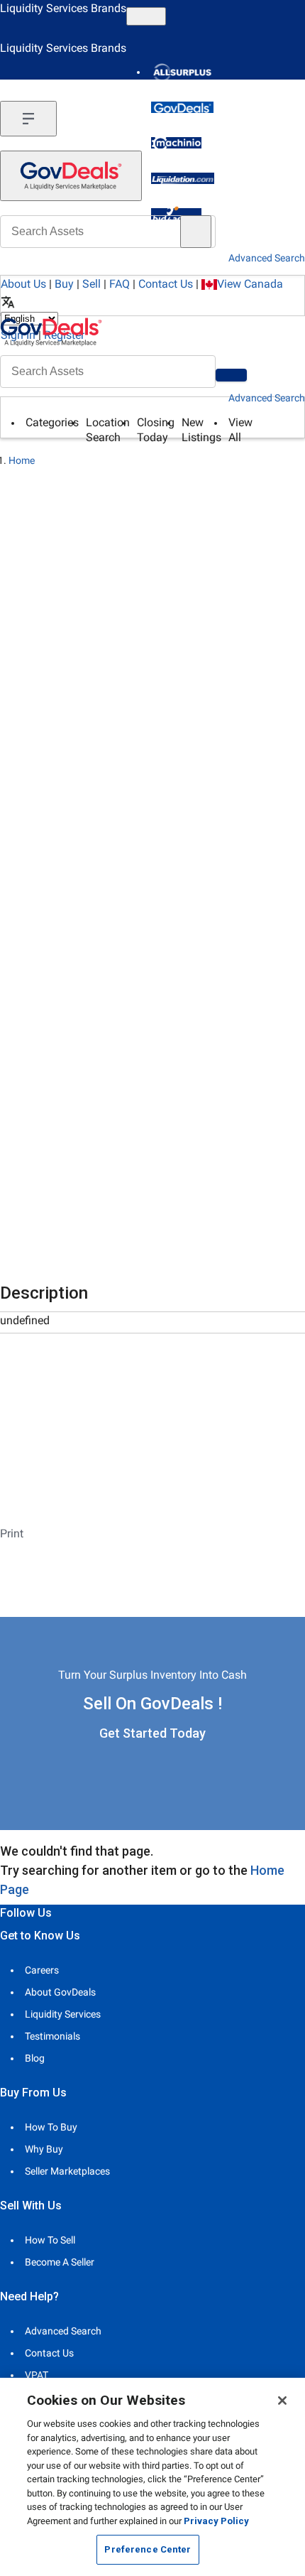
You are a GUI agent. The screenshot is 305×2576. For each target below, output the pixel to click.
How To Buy (51, 2127)
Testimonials (52, 2036)
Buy (64, 284)
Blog (35, 2058)
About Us (23, 284)
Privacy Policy (216, 2521)
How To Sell (50, 2240)
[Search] (231, 375)
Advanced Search (267, 398)
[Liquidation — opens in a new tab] (183, 178)
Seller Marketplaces (67, 2171)
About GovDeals (60, 1992)
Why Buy (44, 2149)
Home (22, 460)
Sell (91, 284)
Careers (42, 1970)
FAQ (120, 284)
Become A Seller (60, 2262)
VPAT (37, 2375)
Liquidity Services (63, 2014)
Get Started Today (152, 1733)
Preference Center (148, 2549)
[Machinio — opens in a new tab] (176, 143)
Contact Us (166, 284)
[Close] (282, 2401)
